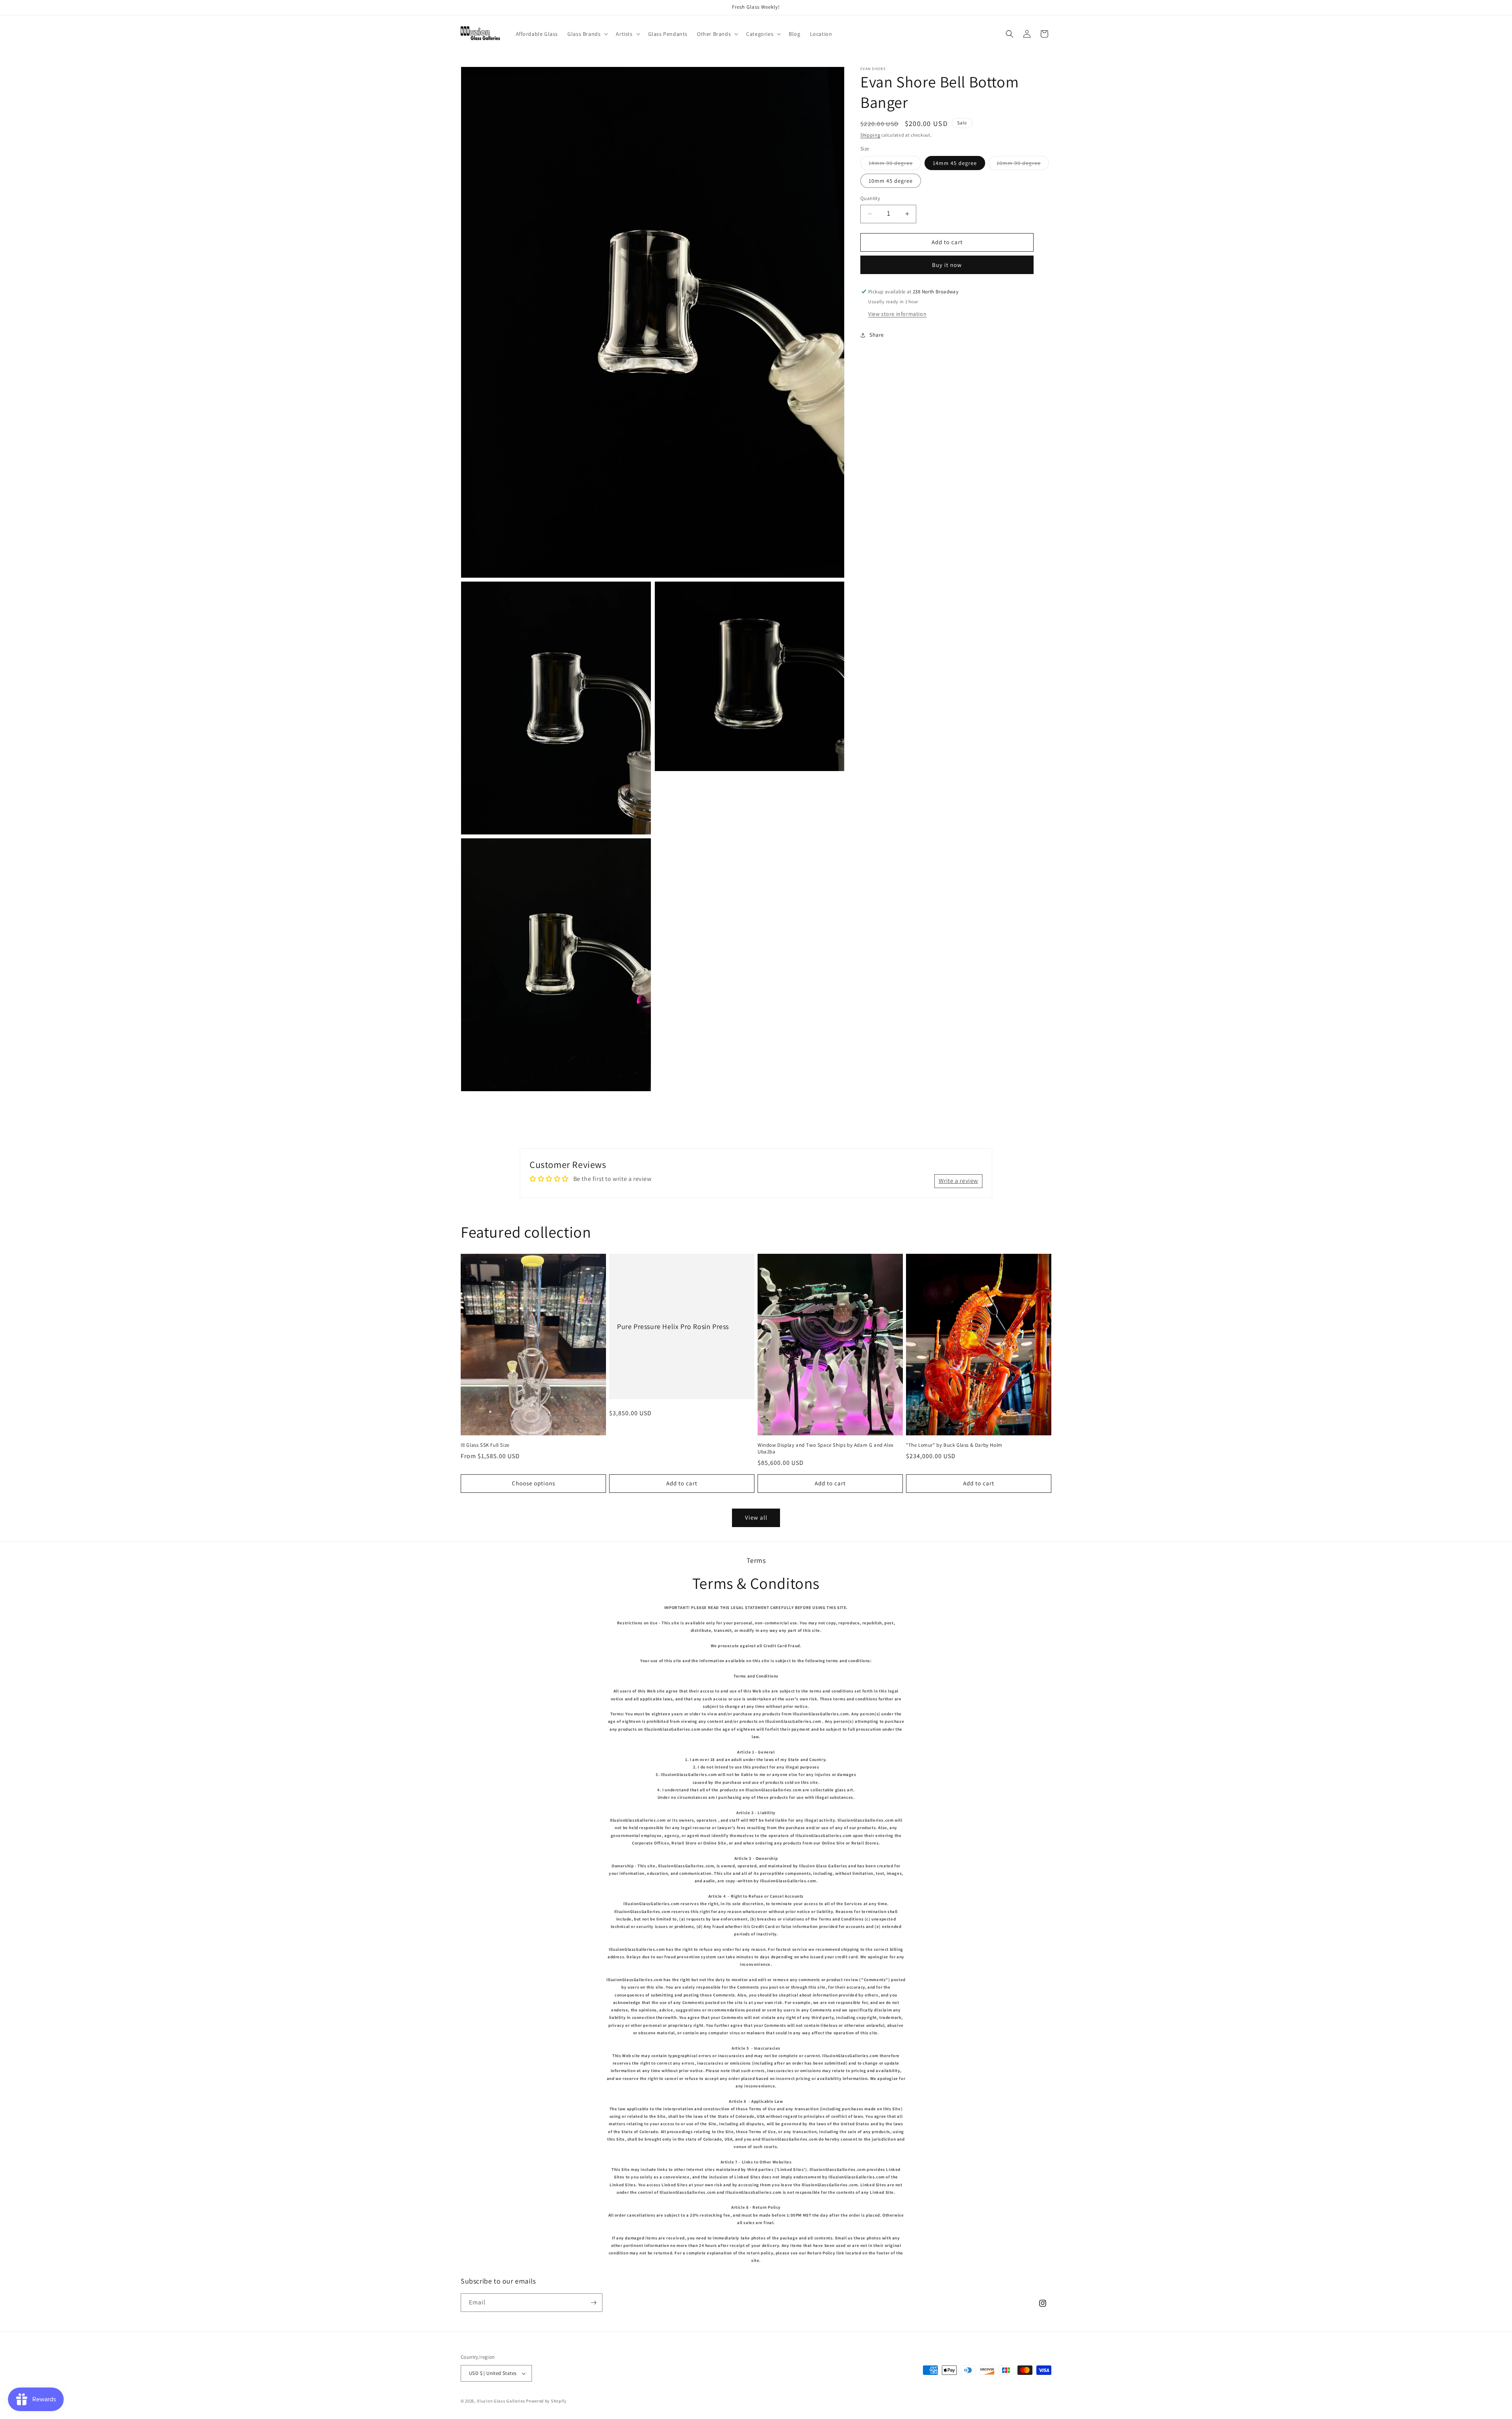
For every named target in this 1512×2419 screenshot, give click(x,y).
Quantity (870, 198)
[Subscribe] (593, 2303)
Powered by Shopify (546, 2401)
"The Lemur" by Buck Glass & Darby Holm (954, 1445)
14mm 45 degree (955, 163)
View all (756, 1517)
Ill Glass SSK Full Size (485, 1445)
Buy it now (947, 265)
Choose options (534, 1483)
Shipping (870, 135)
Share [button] (877, 335)
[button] (587, 34)
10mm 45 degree (891, 181)
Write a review (958, 1181)
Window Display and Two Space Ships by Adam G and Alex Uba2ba (826, 1449)
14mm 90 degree (895, 165)
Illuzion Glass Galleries (501, 2401)
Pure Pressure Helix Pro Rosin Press (673, 1326)
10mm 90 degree (1023, 165)
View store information (897, 314)
